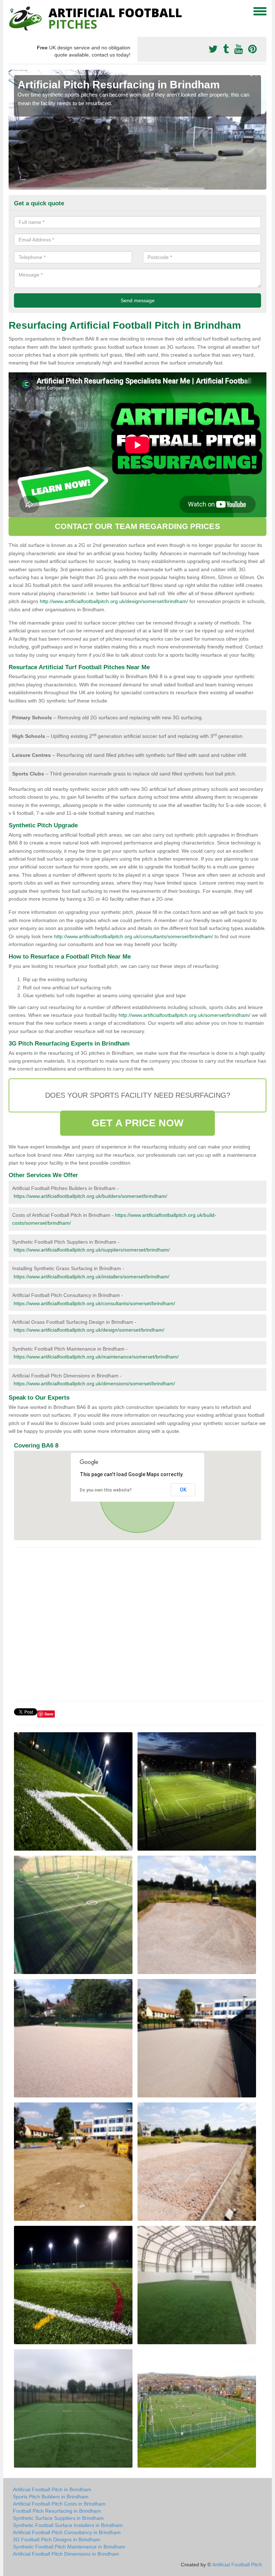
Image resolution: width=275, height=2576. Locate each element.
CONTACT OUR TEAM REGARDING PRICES (137, 526)
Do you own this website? (106, 1490)
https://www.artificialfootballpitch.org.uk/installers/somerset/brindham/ (91, 1277)
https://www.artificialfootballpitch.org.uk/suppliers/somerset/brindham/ (92, 1250)
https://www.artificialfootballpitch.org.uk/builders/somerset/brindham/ (90, 1196)
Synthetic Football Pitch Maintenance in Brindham (69, 2547)
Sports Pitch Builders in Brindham (51, 2497)
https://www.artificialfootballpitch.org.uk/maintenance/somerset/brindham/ (96, 1357)
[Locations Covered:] (12, 11)
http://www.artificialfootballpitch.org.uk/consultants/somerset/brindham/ (134, 936)
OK (183, 1490)
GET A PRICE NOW (137, 1123)
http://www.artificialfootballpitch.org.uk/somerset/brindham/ (184, 1015)
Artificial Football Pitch (237, 2565)
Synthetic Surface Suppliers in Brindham (58, 2518)
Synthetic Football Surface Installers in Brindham (68, 2525)
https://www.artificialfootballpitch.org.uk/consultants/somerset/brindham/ (94, 1303)
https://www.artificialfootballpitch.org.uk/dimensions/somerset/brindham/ (94, 1384)
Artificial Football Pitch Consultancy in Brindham (67, 2532)
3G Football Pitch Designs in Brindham (57, 2540)
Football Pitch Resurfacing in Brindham (57, 2511)
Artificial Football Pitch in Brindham (52, 2489)
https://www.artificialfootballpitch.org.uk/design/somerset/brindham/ (89, 1330)
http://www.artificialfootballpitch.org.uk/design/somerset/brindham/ (114, 601)
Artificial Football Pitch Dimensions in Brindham (66, 2554)
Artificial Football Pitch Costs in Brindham (59, 2504)
